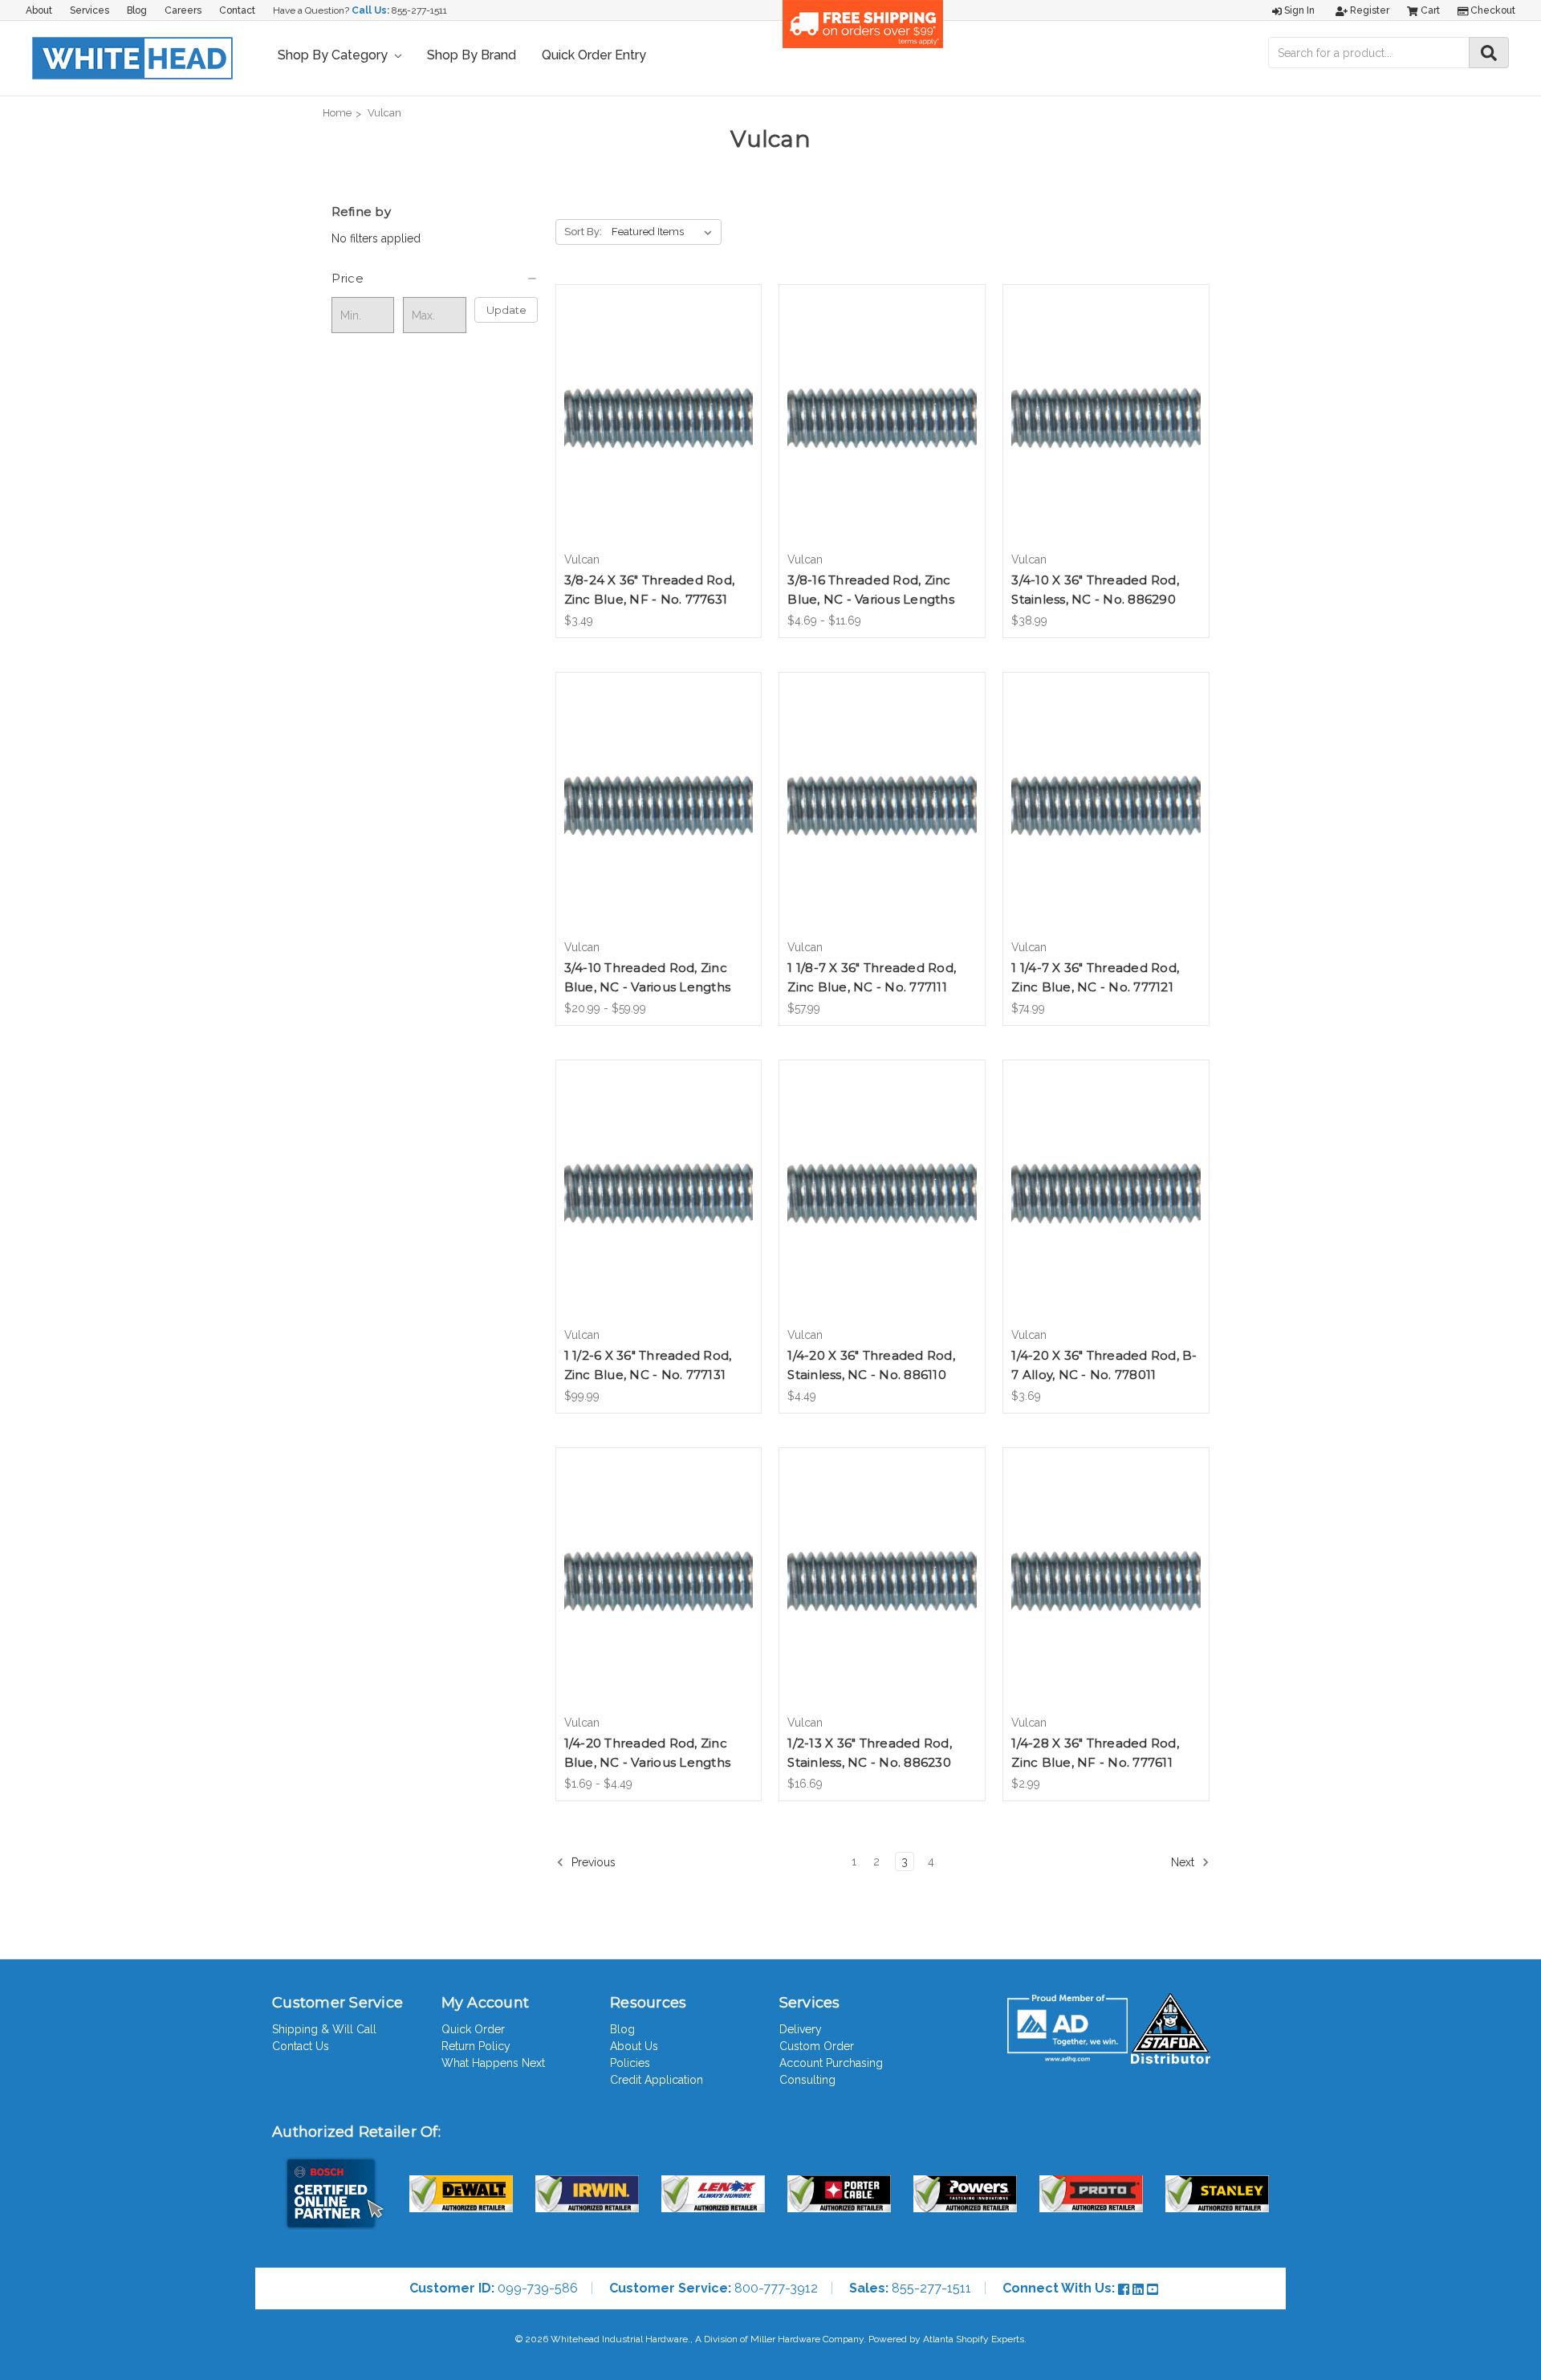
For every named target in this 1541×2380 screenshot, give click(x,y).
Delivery (801, 2029)
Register (1368, 10)
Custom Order (817, 2046)
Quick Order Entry (594, 55)
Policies (630, 2063)
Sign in (1298, 10)
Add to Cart (659, 432)
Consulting (807, 2080)
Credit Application (657, 2080)
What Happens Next (493, 2063)
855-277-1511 (419, 10)
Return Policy (476, 2046)
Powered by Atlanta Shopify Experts (946, 2339)
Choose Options (882, 432)
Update (506, 310)
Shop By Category (334, 55)
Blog (137, 10)
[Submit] (1489, 53)
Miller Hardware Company (807, 2339)
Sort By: (583, 232)
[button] (435, 279)
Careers (183, 10)
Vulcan (384, 113)
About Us (634, 2046)
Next (1184, 1862)
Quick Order (473, 2029)
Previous (592, 1862)
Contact (237, 10)
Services (89, 10)
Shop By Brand (472, 55)
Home (337, 113)
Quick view (658, 404)
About (39, 10)
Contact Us (301, 2046)
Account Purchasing (831, 2063)
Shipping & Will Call (324, 2029)
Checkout (1492, 10)
